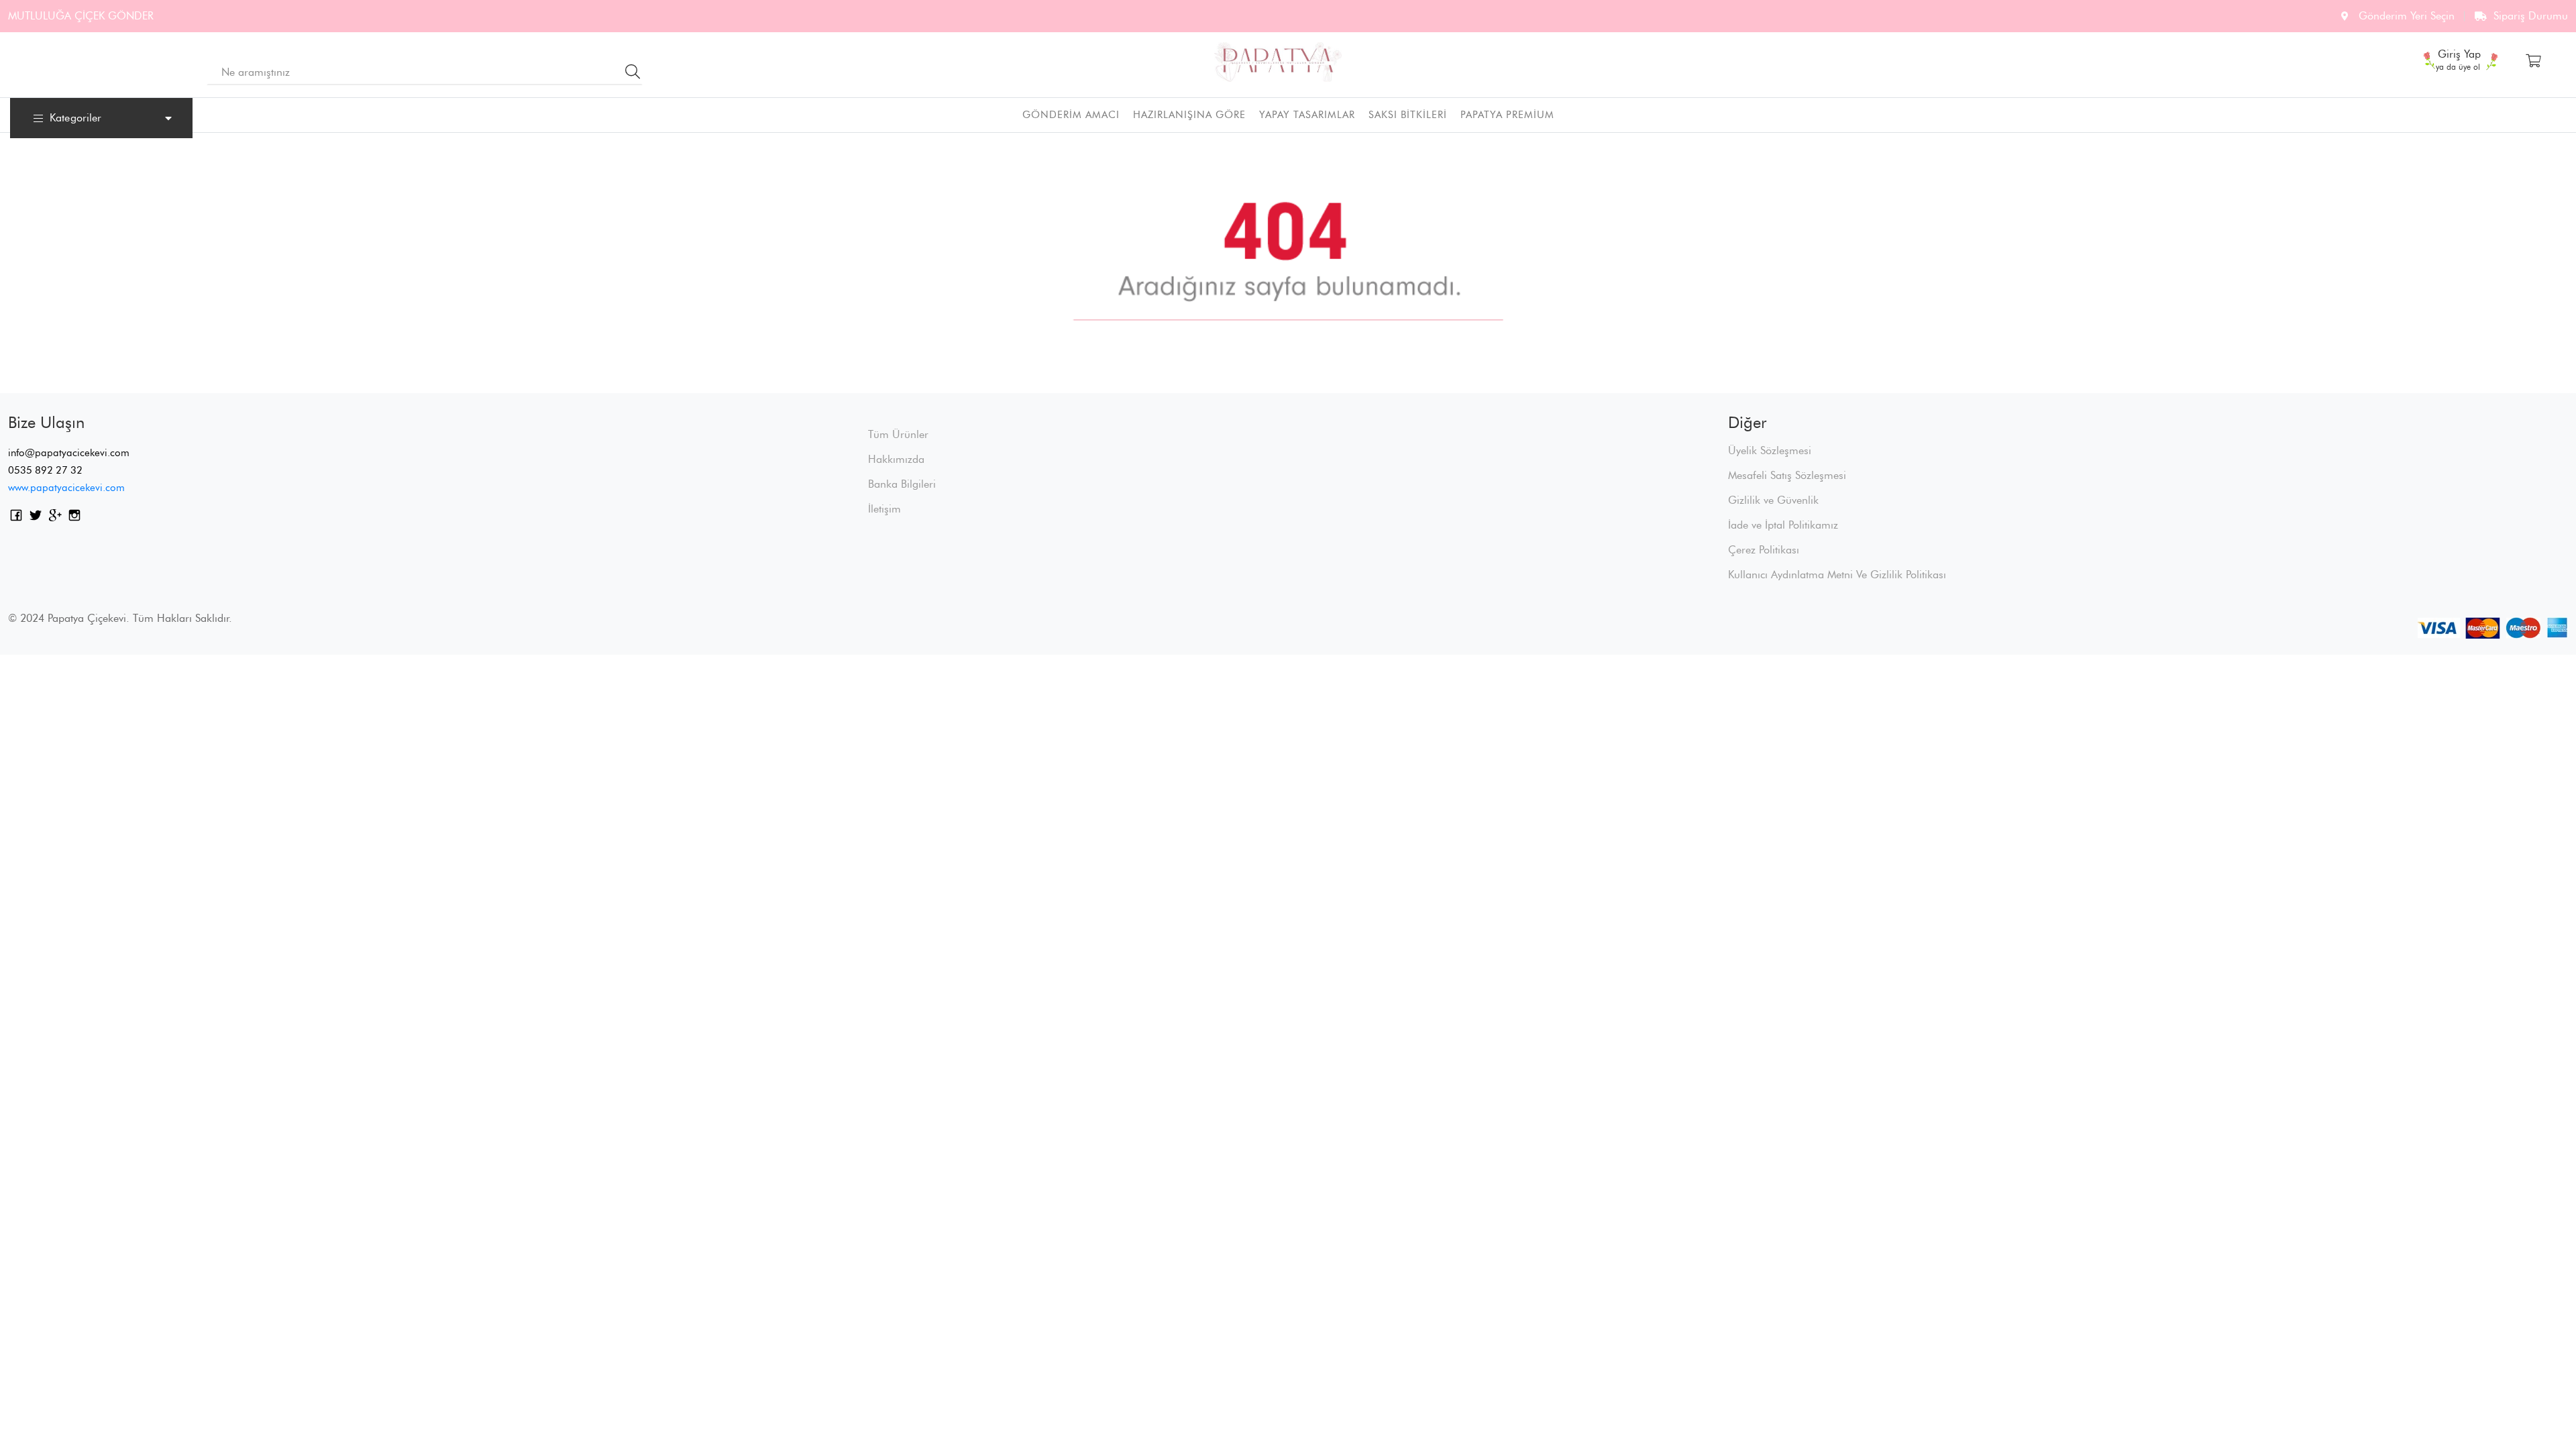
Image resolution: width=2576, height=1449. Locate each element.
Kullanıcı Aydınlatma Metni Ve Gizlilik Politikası (1837, 575)
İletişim (884, 509)
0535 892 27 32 (45, 470)
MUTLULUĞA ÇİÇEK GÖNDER (81, 16)
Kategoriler (75, 118)
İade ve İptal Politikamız (1783, 525)
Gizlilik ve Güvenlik (1773, 500)
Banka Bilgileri (902, 484)
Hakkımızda (896, 459)
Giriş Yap (2459, 56)
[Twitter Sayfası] (36, 518)
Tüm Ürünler (898, 434)
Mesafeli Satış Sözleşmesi (1787, 475)
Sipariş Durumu (2531, 16)
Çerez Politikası (1764, 550)
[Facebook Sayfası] (16, 518)
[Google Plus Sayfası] (55, 518)
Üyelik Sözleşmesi (1770, 450)
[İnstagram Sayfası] (74, 518)
